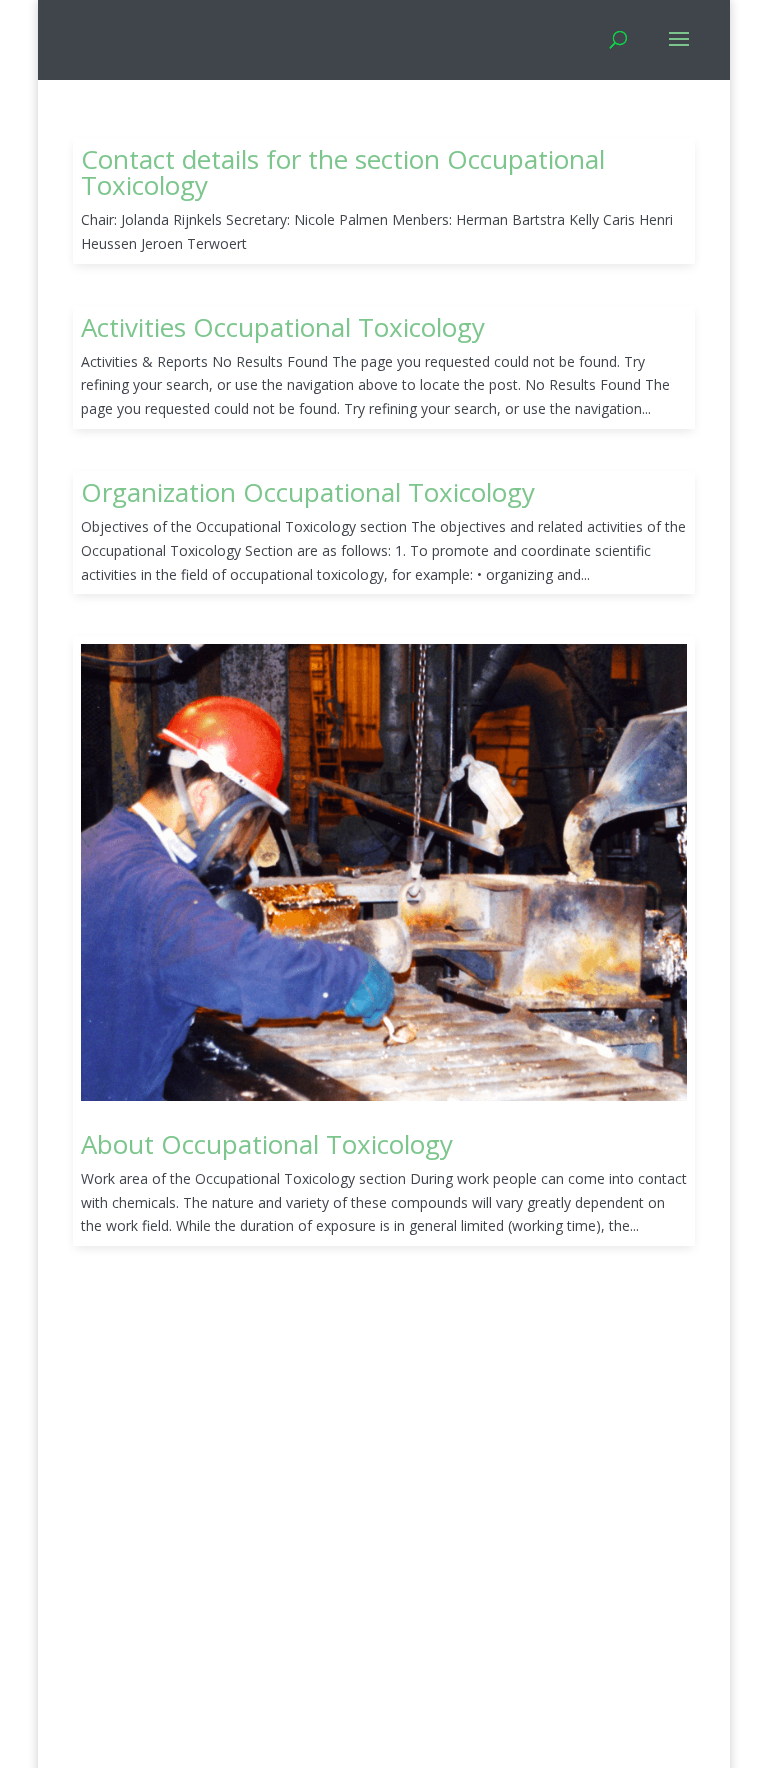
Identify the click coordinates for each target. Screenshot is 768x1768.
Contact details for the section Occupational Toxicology (343, 172)
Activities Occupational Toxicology (283, 327)
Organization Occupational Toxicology (308, 492)
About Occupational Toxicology (267, 1144)
